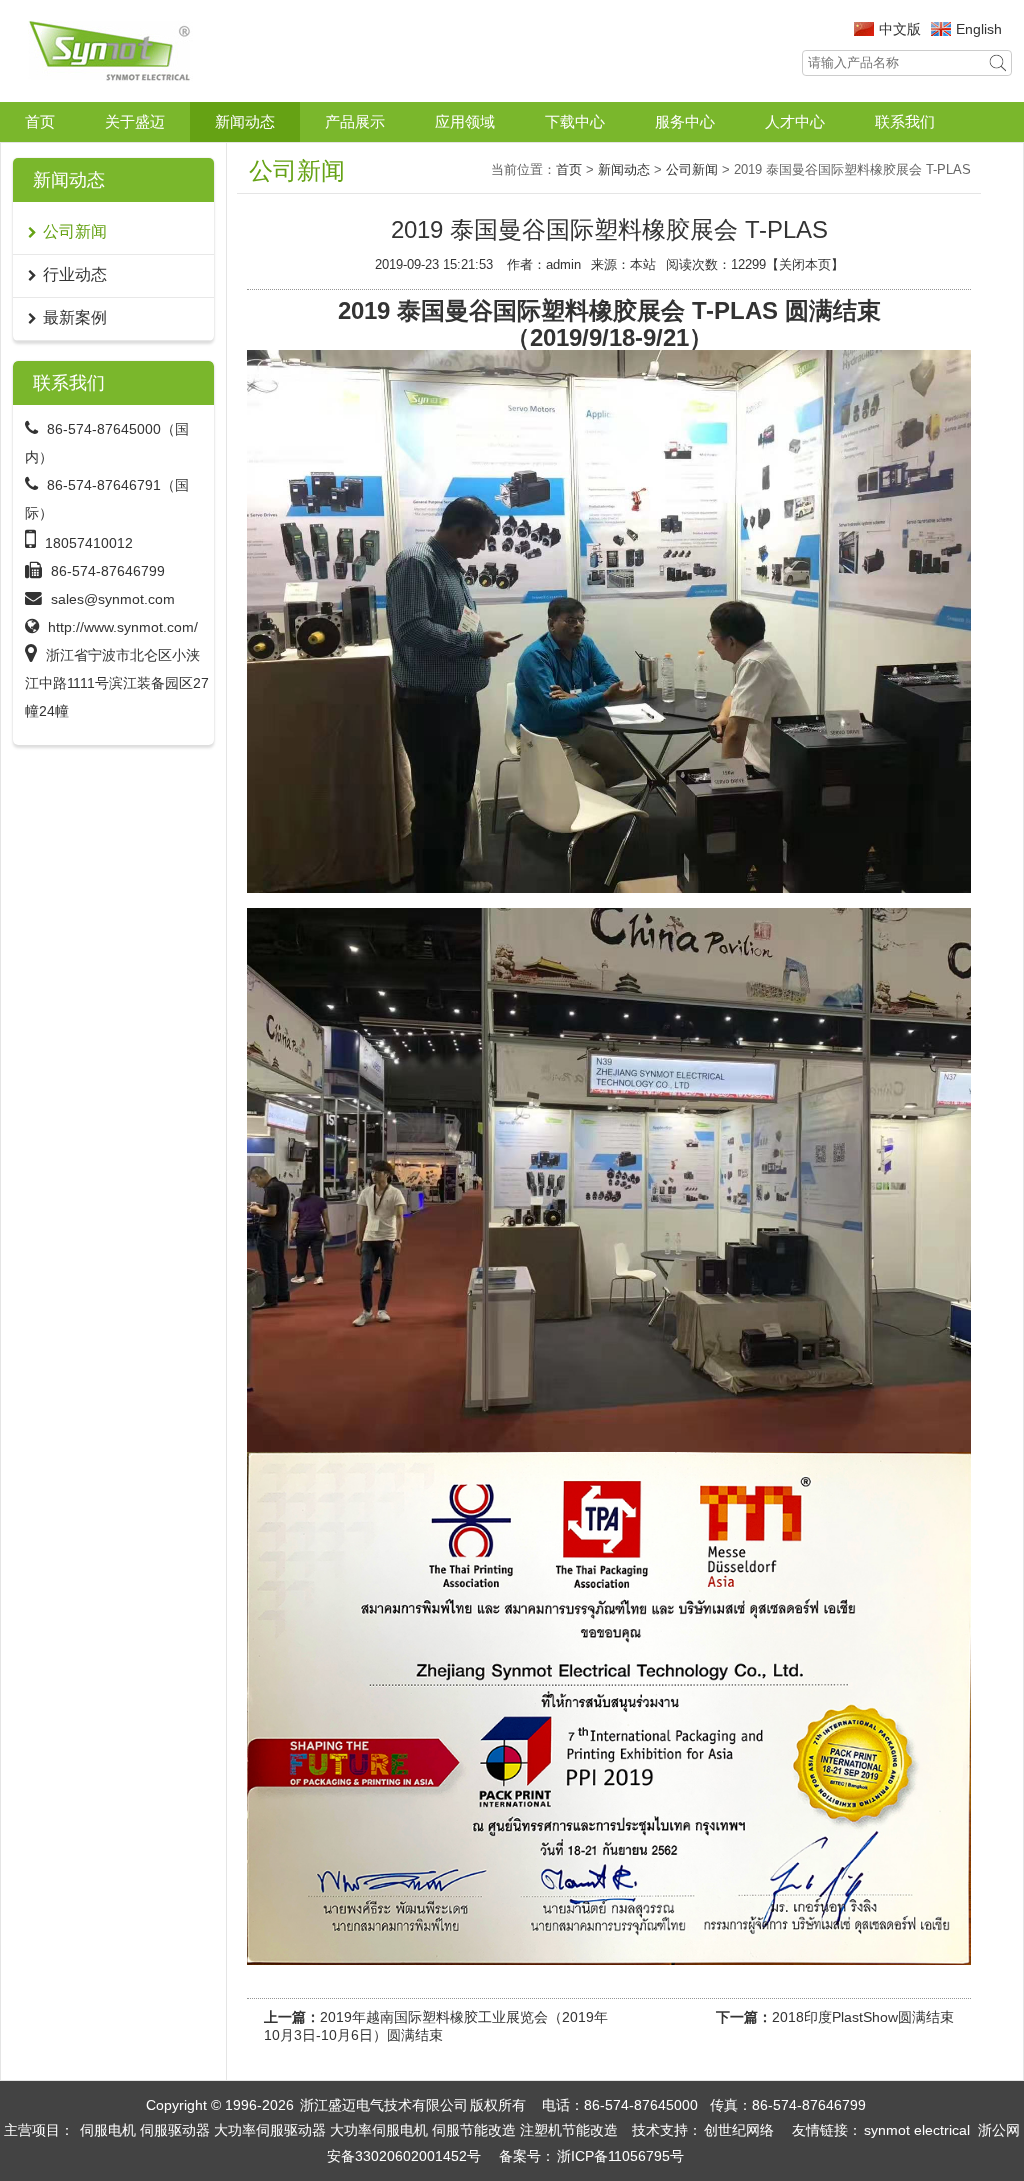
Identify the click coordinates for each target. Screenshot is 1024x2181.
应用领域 (465, 121)
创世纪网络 (739, 2130)
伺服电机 (108, 2130)
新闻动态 (245, 121)
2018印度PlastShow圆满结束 (863, 2017)
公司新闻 (692, 169)
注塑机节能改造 (569, 2130)
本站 (643, 264)
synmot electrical (917, 2130)
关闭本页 (805, 264)
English (979, 29)
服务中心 (685, 121)
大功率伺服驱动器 (270, 2130)
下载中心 (575, 121)
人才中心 (795, 121)
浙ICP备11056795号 (620, 2156)
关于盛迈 (135, 121)
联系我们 (905, 121)
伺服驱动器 (175, 2130)
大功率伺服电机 (379, 2130)
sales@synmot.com (113, 599)
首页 (40, 121)
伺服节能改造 (474, 2130)
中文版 (900, 29)
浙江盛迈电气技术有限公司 (384, 2105)
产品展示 (355, 121)
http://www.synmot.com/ (123, 627)
